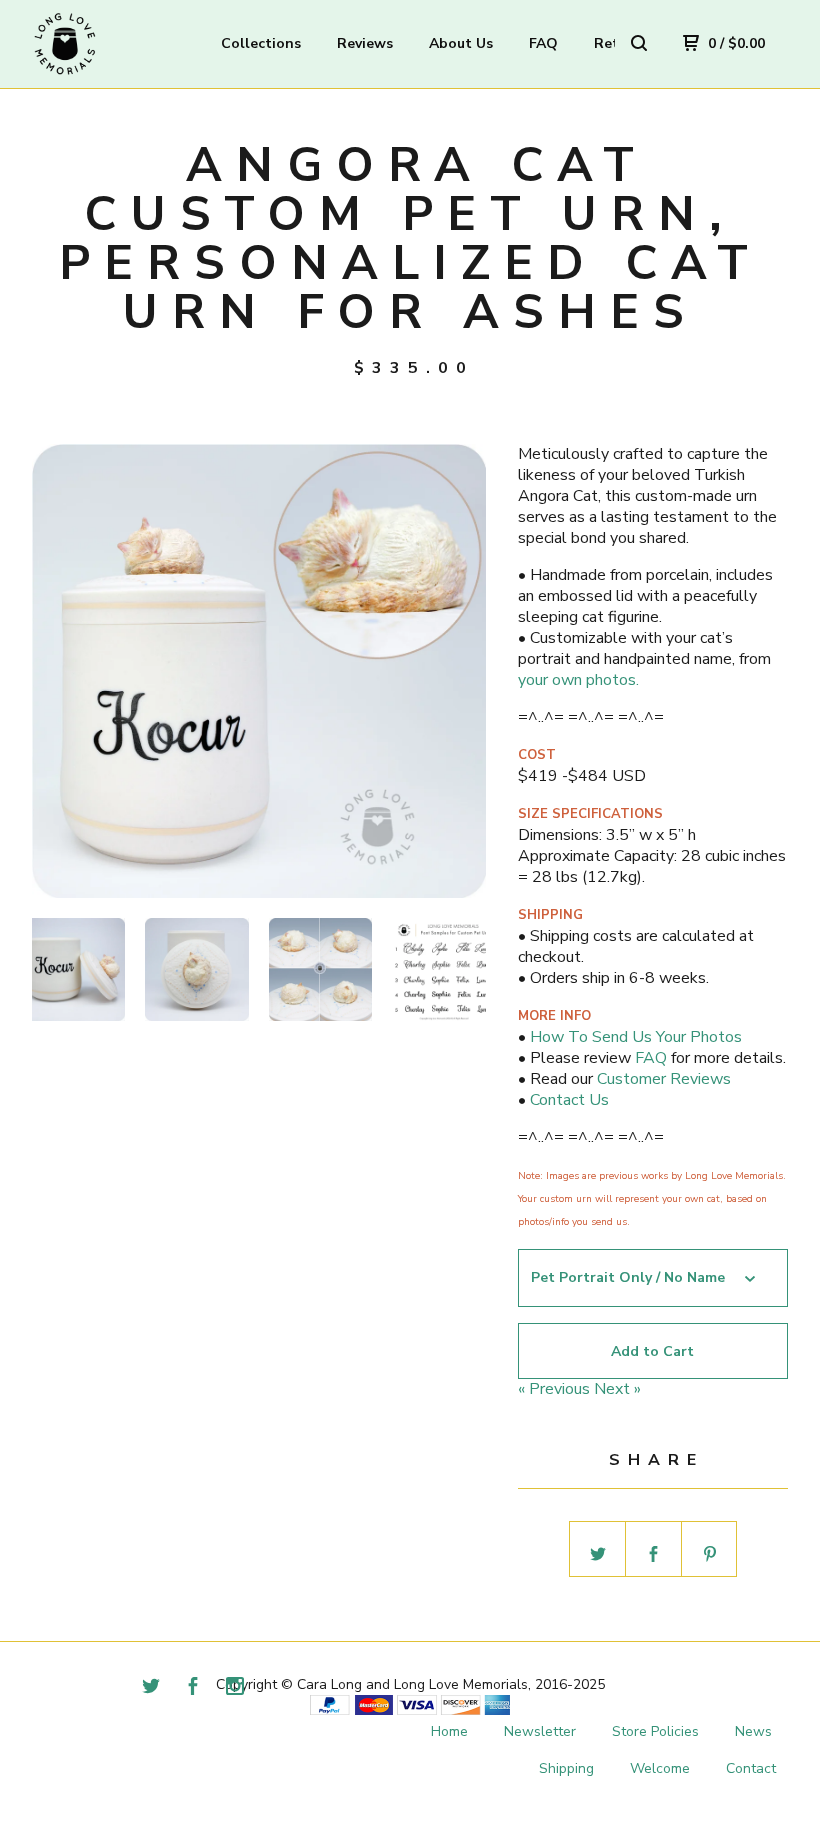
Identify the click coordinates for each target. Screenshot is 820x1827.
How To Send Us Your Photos (636, 1037)
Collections (261, 43)
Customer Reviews (664, 1079)
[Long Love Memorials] (118, 44)
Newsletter (540, 1731)
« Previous (554, 1389)
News (753, 1731)
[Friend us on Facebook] (193, 1689)
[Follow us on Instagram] (235, 1689)
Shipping (566, 1768)
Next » (617, 1389)
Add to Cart (652, 1351)
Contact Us (569, 1100)
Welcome (660, 1768)
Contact (751, 1768)
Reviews (365, 43)
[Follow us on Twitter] (151, 1689)
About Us (461, 43)
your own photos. (578, 680)
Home (449, 1731)
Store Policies (655, 1731)
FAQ (543, 43)
